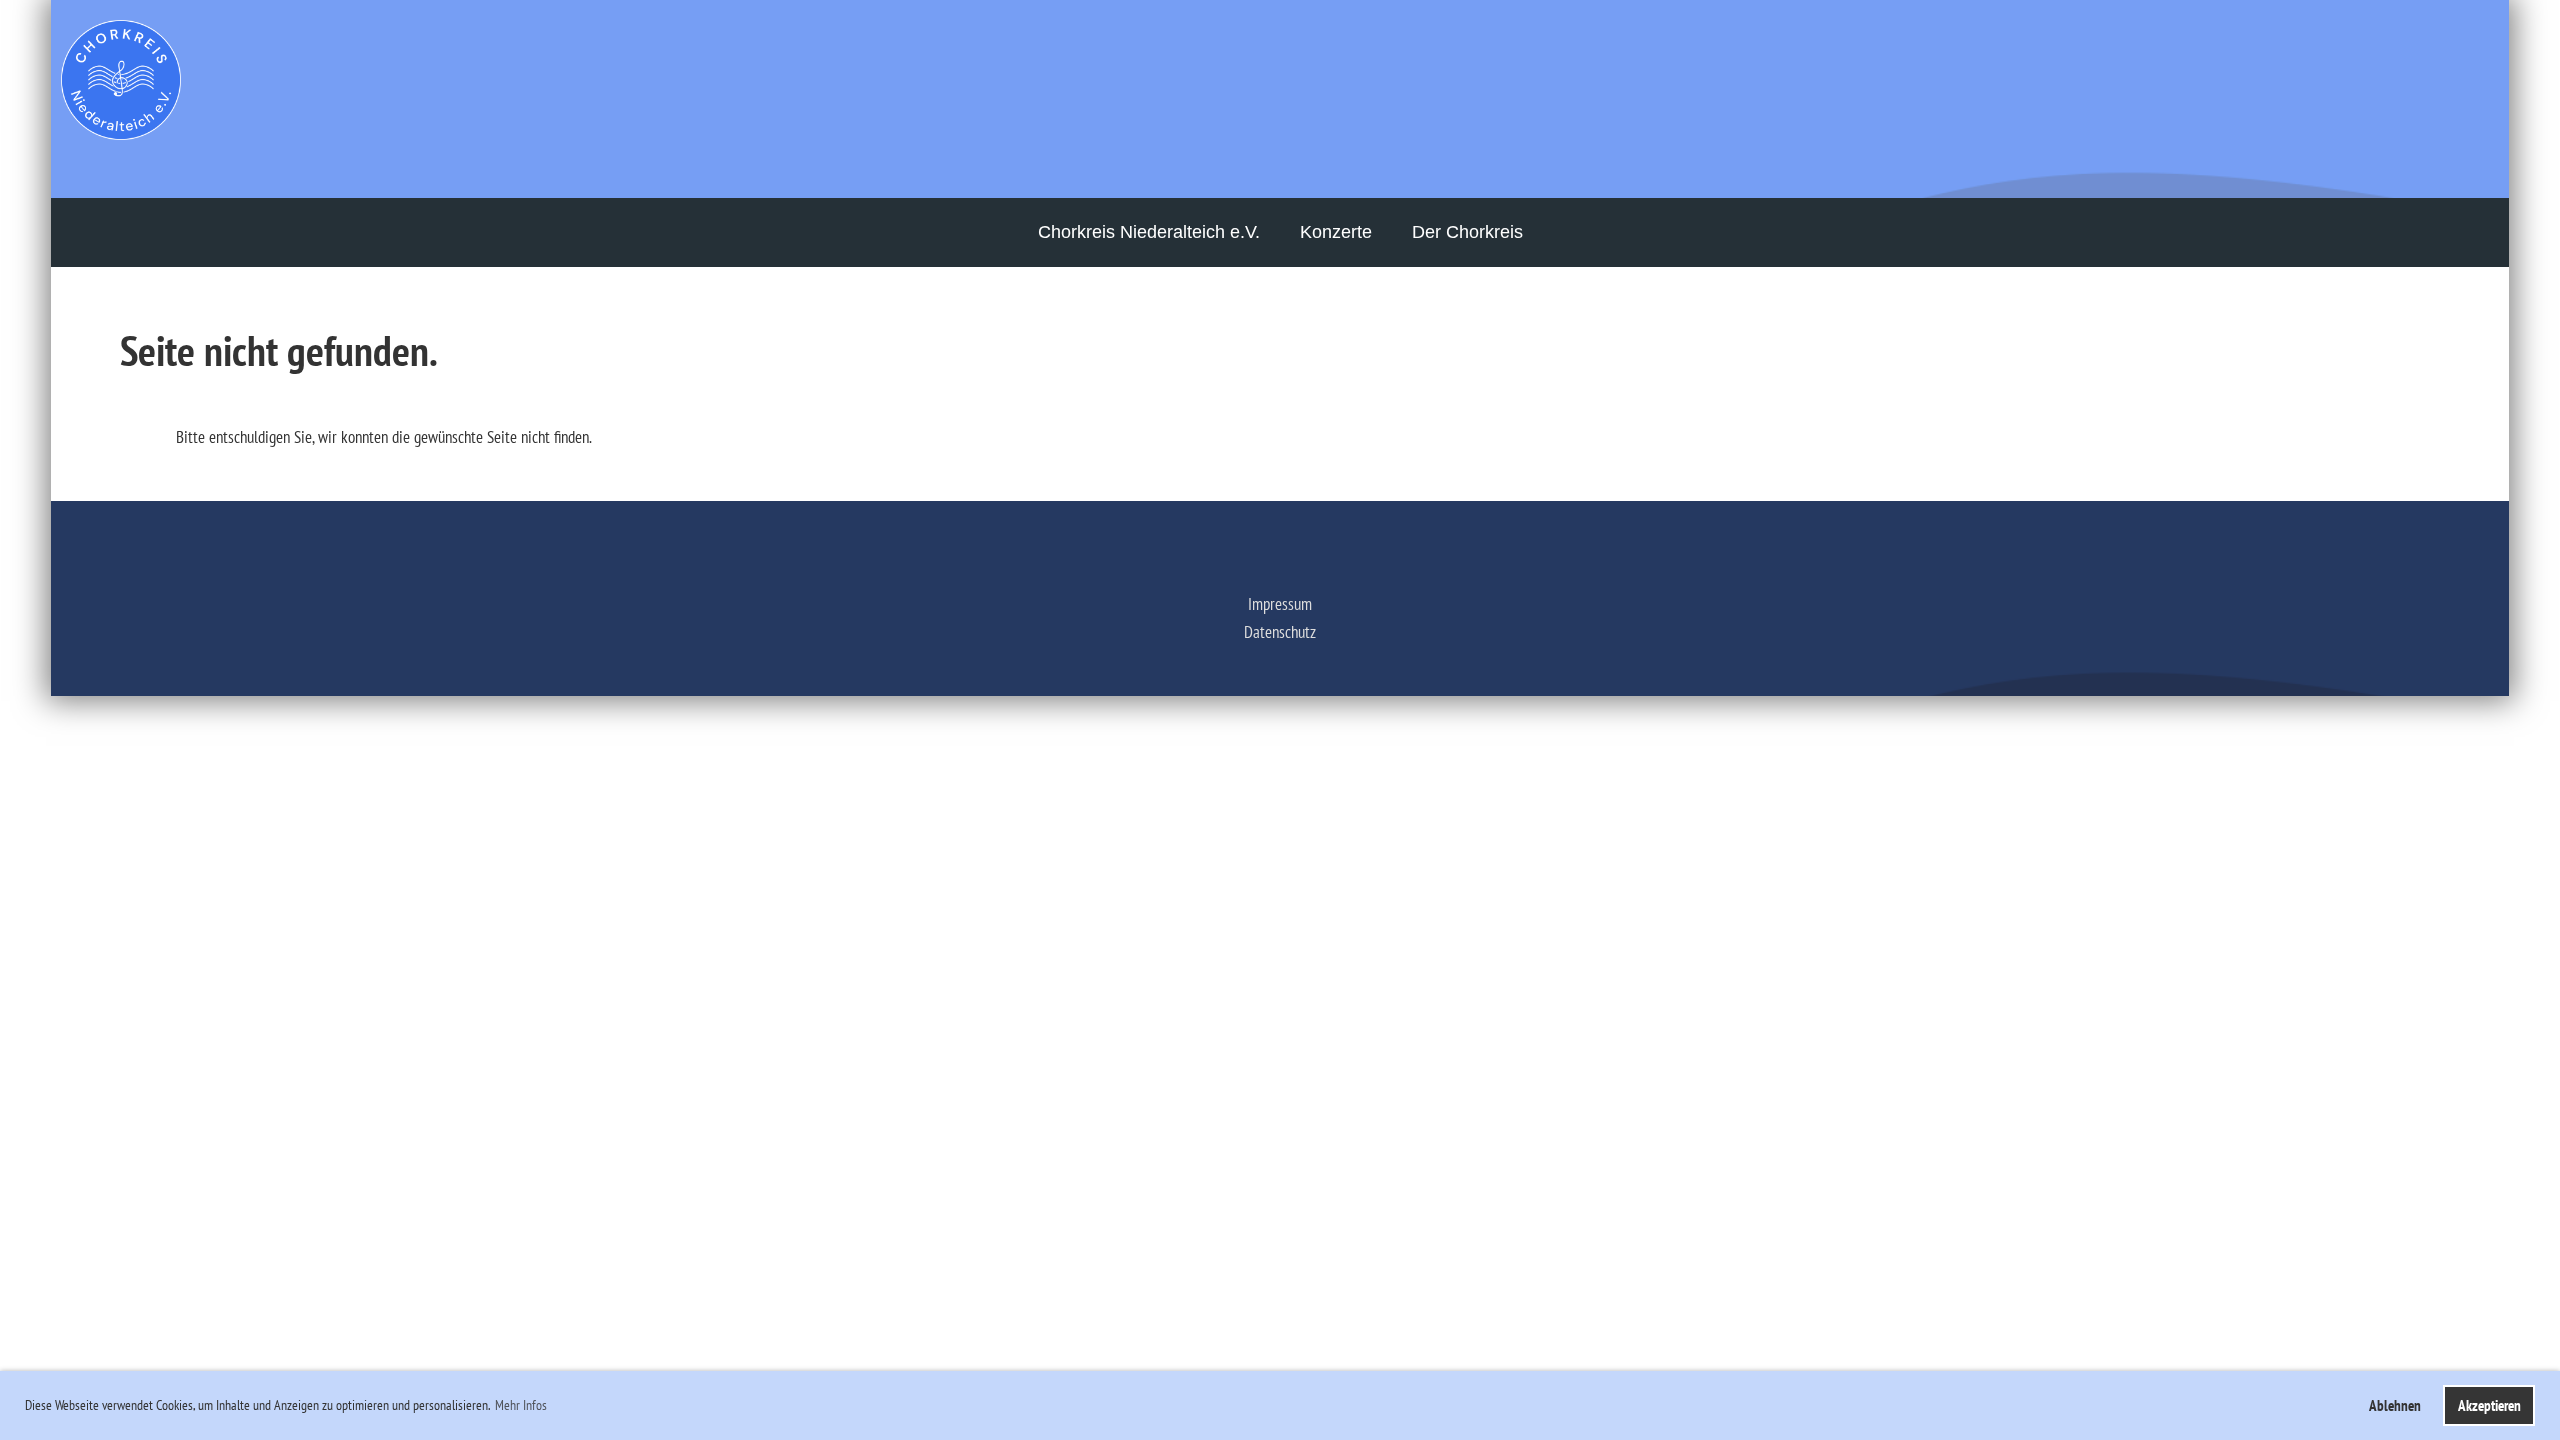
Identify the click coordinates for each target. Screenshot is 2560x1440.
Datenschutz (1280, 632)
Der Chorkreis (1467, 232)
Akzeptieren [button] (2489, 1405)
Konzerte (1336, 232)
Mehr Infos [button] (521, 1405)
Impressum (1280, 604)
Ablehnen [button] (2395, 1405)
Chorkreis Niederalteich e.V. (1149, 232)
